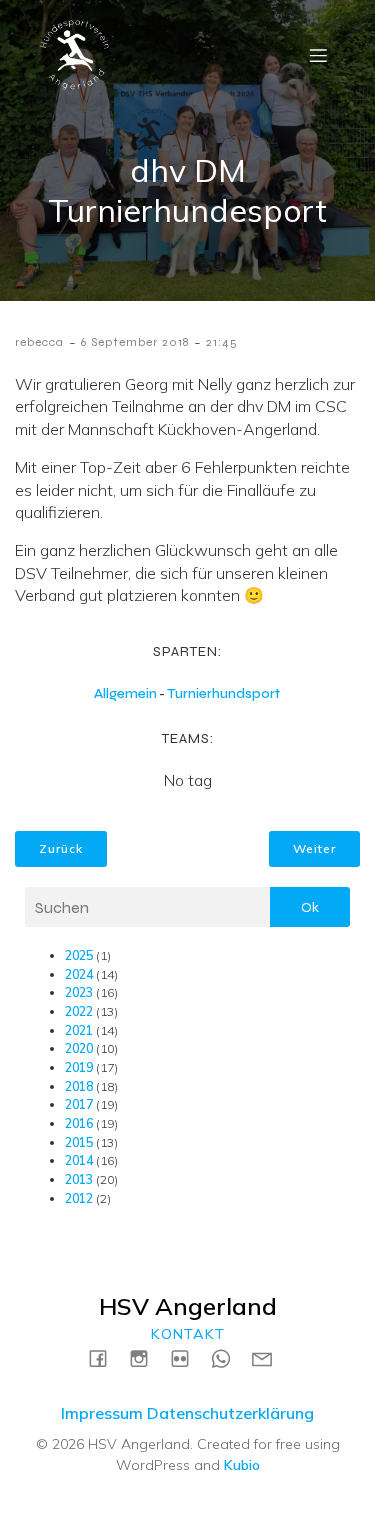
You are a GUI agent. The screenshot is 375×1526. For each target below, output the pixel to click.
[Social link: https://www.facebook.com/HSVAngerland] (105, 1357)
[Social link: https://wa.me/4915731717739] (228, 1357)
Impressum (102, 1413)
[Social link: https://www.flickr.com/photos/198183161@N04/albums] (187, 1357)
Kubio (242, 1465)
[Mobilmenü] (318, 55)
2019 (79, 1067)
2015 (79, 1142)
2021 (79, 1030)
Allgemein (125, 693)
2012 (79, 1198)
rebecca (39, 342)
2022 (79, 1011)
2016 (79, 1123)
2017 (79, 1104)
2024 (79, 974)
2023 (79, 992)
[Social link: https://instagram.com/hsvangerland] (146, 1357)
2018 (79, 1086)
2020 (79, 1048)
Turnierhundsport (223, 693)
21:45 (222, 342)
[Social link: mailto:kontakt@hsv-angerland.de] (269, 1357)
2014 (79, 1160)
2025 (79, 955)
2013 (79, 1179)
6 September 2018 (135, 342)
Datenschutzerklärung (230, 1413)
